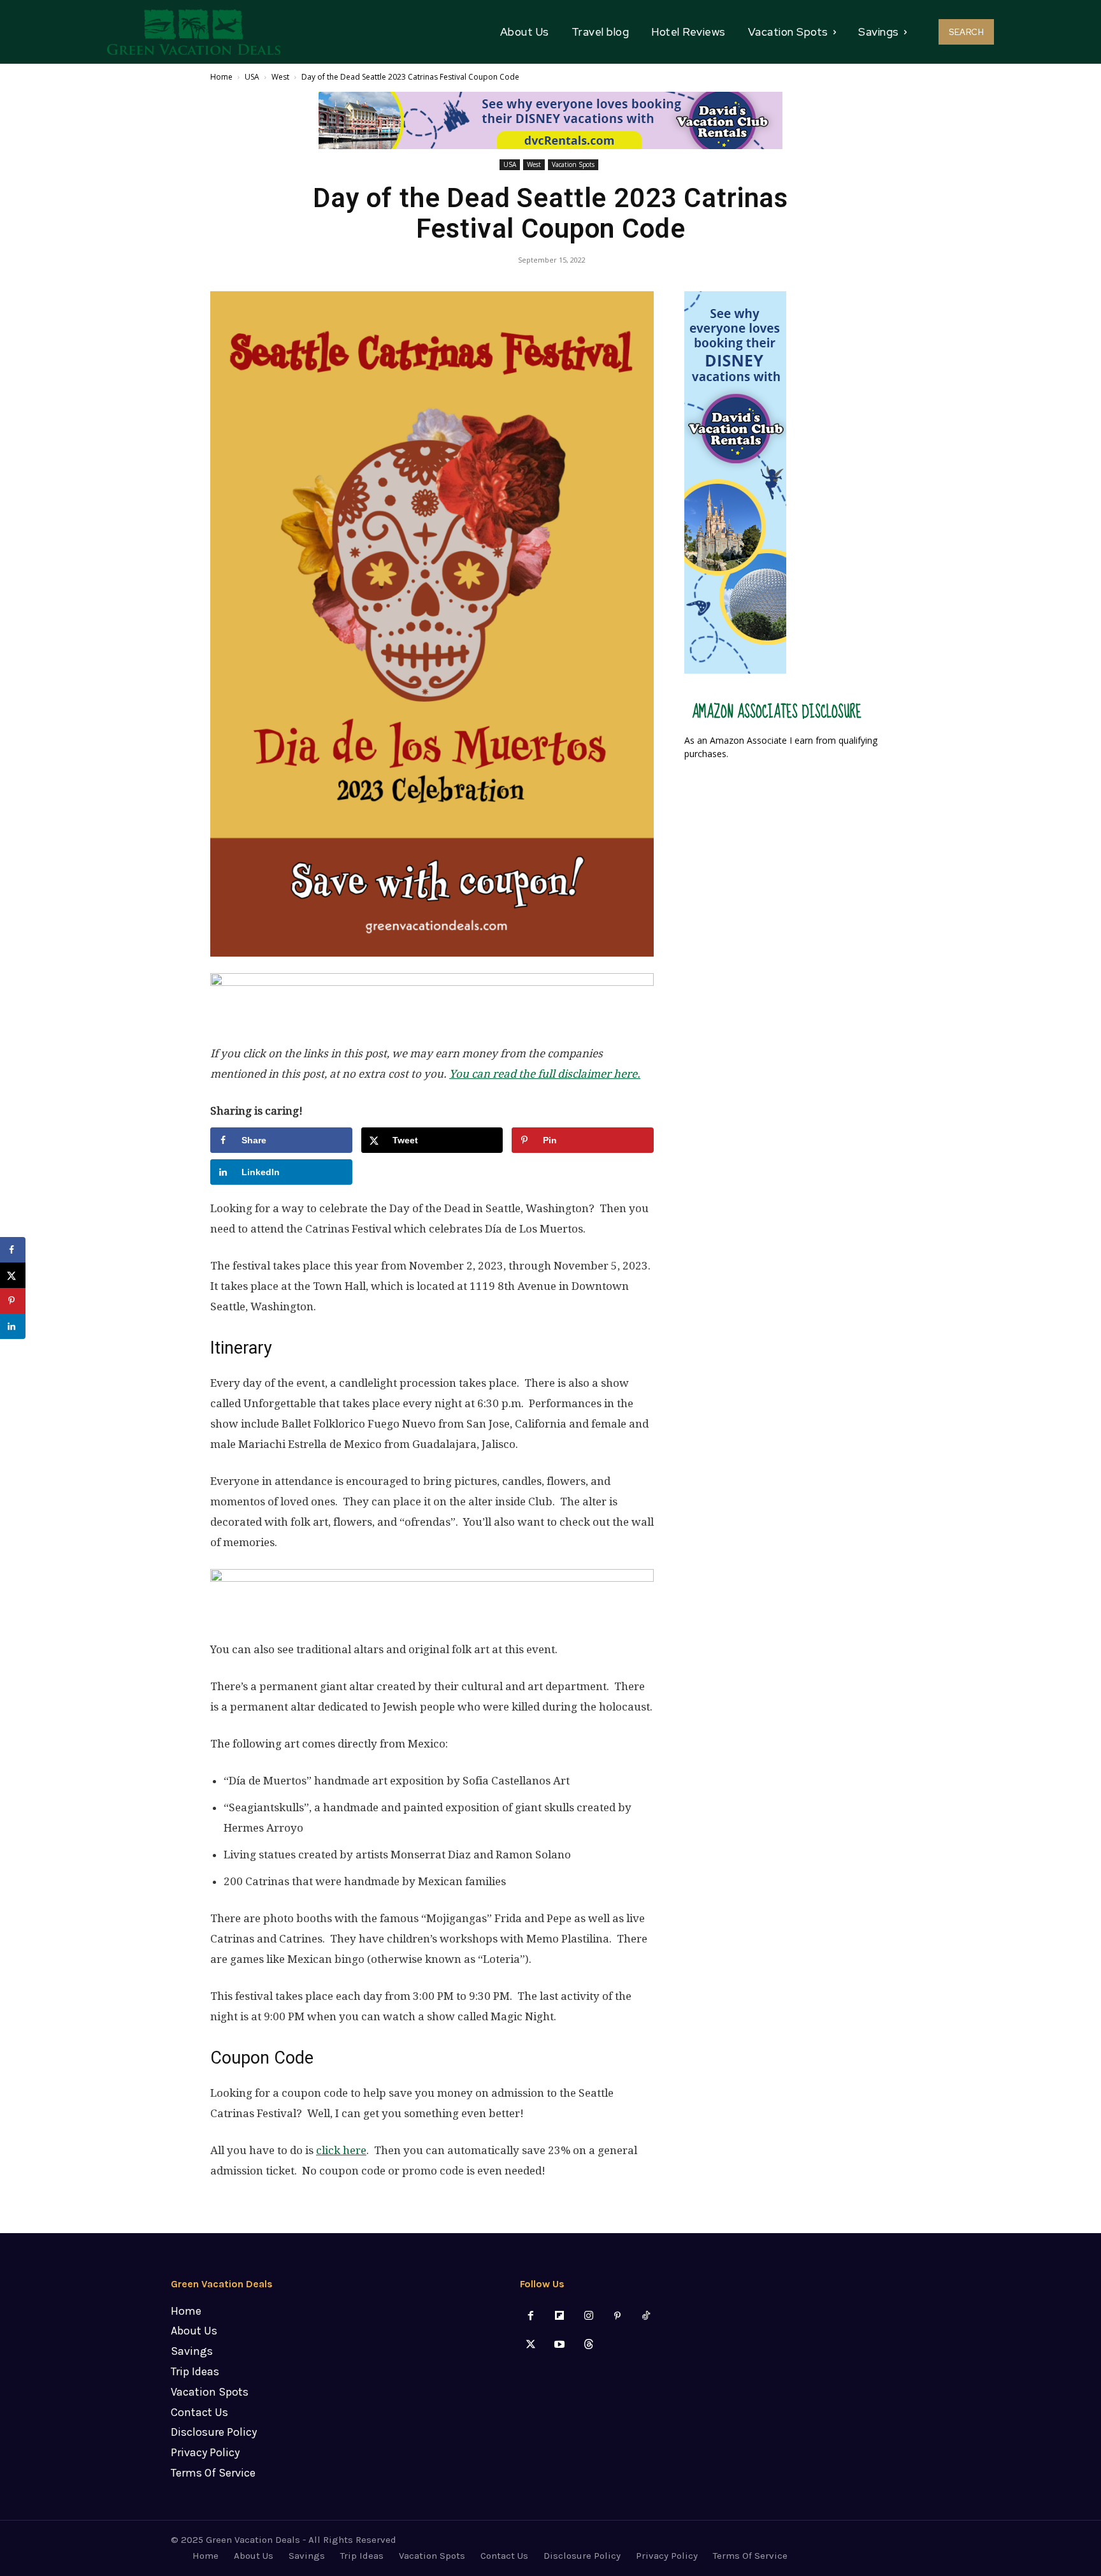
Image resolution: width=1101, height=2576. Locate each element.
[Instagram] (588, 2316)
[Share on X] (13, 1275)
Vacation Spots (573, 164)
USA (252, 77)
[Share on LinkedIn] (13, 1326)
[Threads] (588, 2345)
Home (221, 77)
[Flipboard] (560, 2316)
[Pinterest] (617, 2316)
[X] (531, 2345)
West (280, 77)
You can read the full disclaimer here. (545, 1074)
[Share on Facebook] (13, 1250)
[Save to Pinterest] (13, 1301)
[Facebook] (531, 2316)
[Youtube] (560, 2345)
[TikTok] (646, 2316)
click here (341, 2150)
